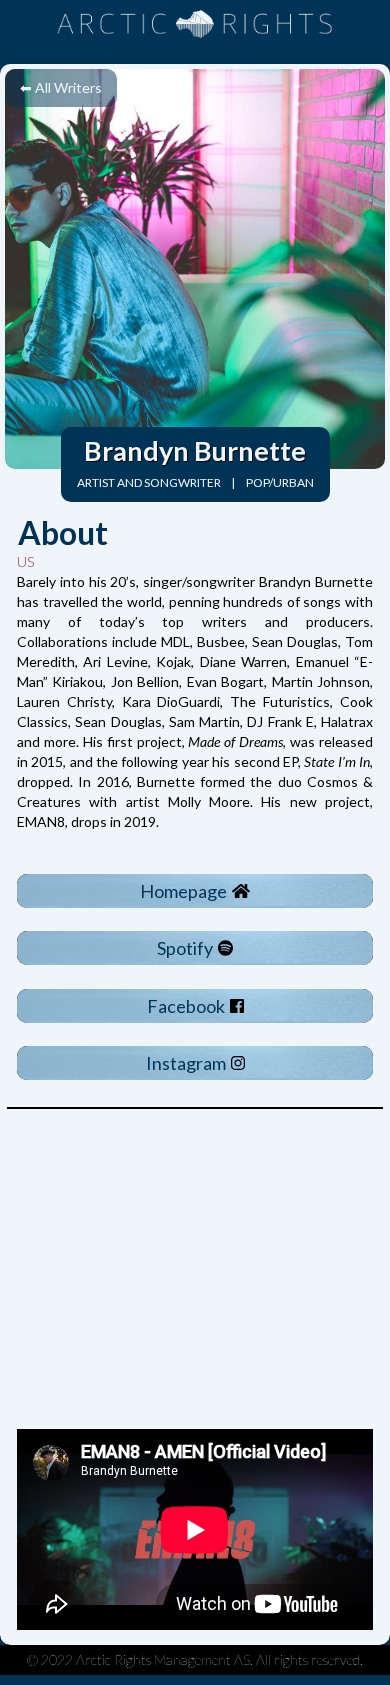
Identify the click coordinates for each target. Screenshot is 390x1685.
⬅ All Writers (61, 87)
